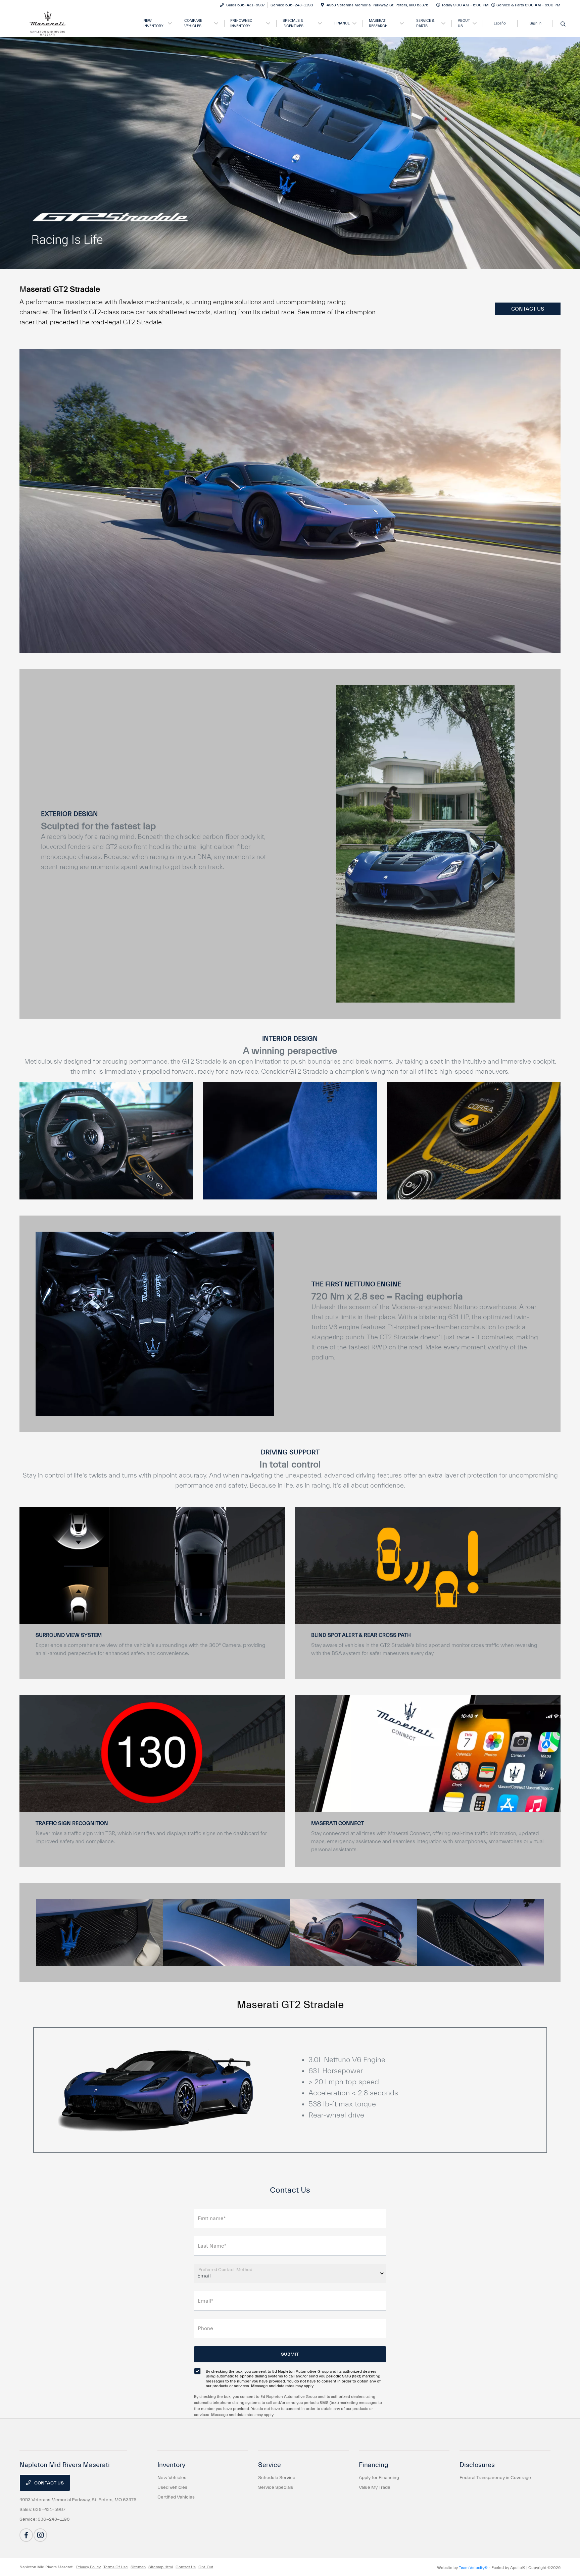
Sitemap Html (161, 2567)
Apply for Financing (379, 2478)
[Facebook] (26, 2535)
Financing (374, 2465)
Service (270, 2465)
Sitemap (138, 2567)
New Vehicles (172, 2478)
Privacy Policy (88, 2567)
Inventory (172, 2465)
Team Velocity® (473, 2568)
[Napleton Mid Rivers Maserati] (77, 23)
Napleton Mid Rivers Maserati (46, 2567)
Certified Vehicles (176, 2497)
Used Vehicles (172, 2487)
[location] (322, 5)
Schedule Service (277, 2478)
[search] (563, 24)
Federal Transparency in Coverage (495, 2478)
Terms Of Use (116, 2567)
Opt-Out (206, 2567)
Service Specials (276, 2487)
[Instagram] (40, 2535)
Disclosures (477, 2465)
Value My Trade (375, 2487)
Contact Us (49, 2483)
